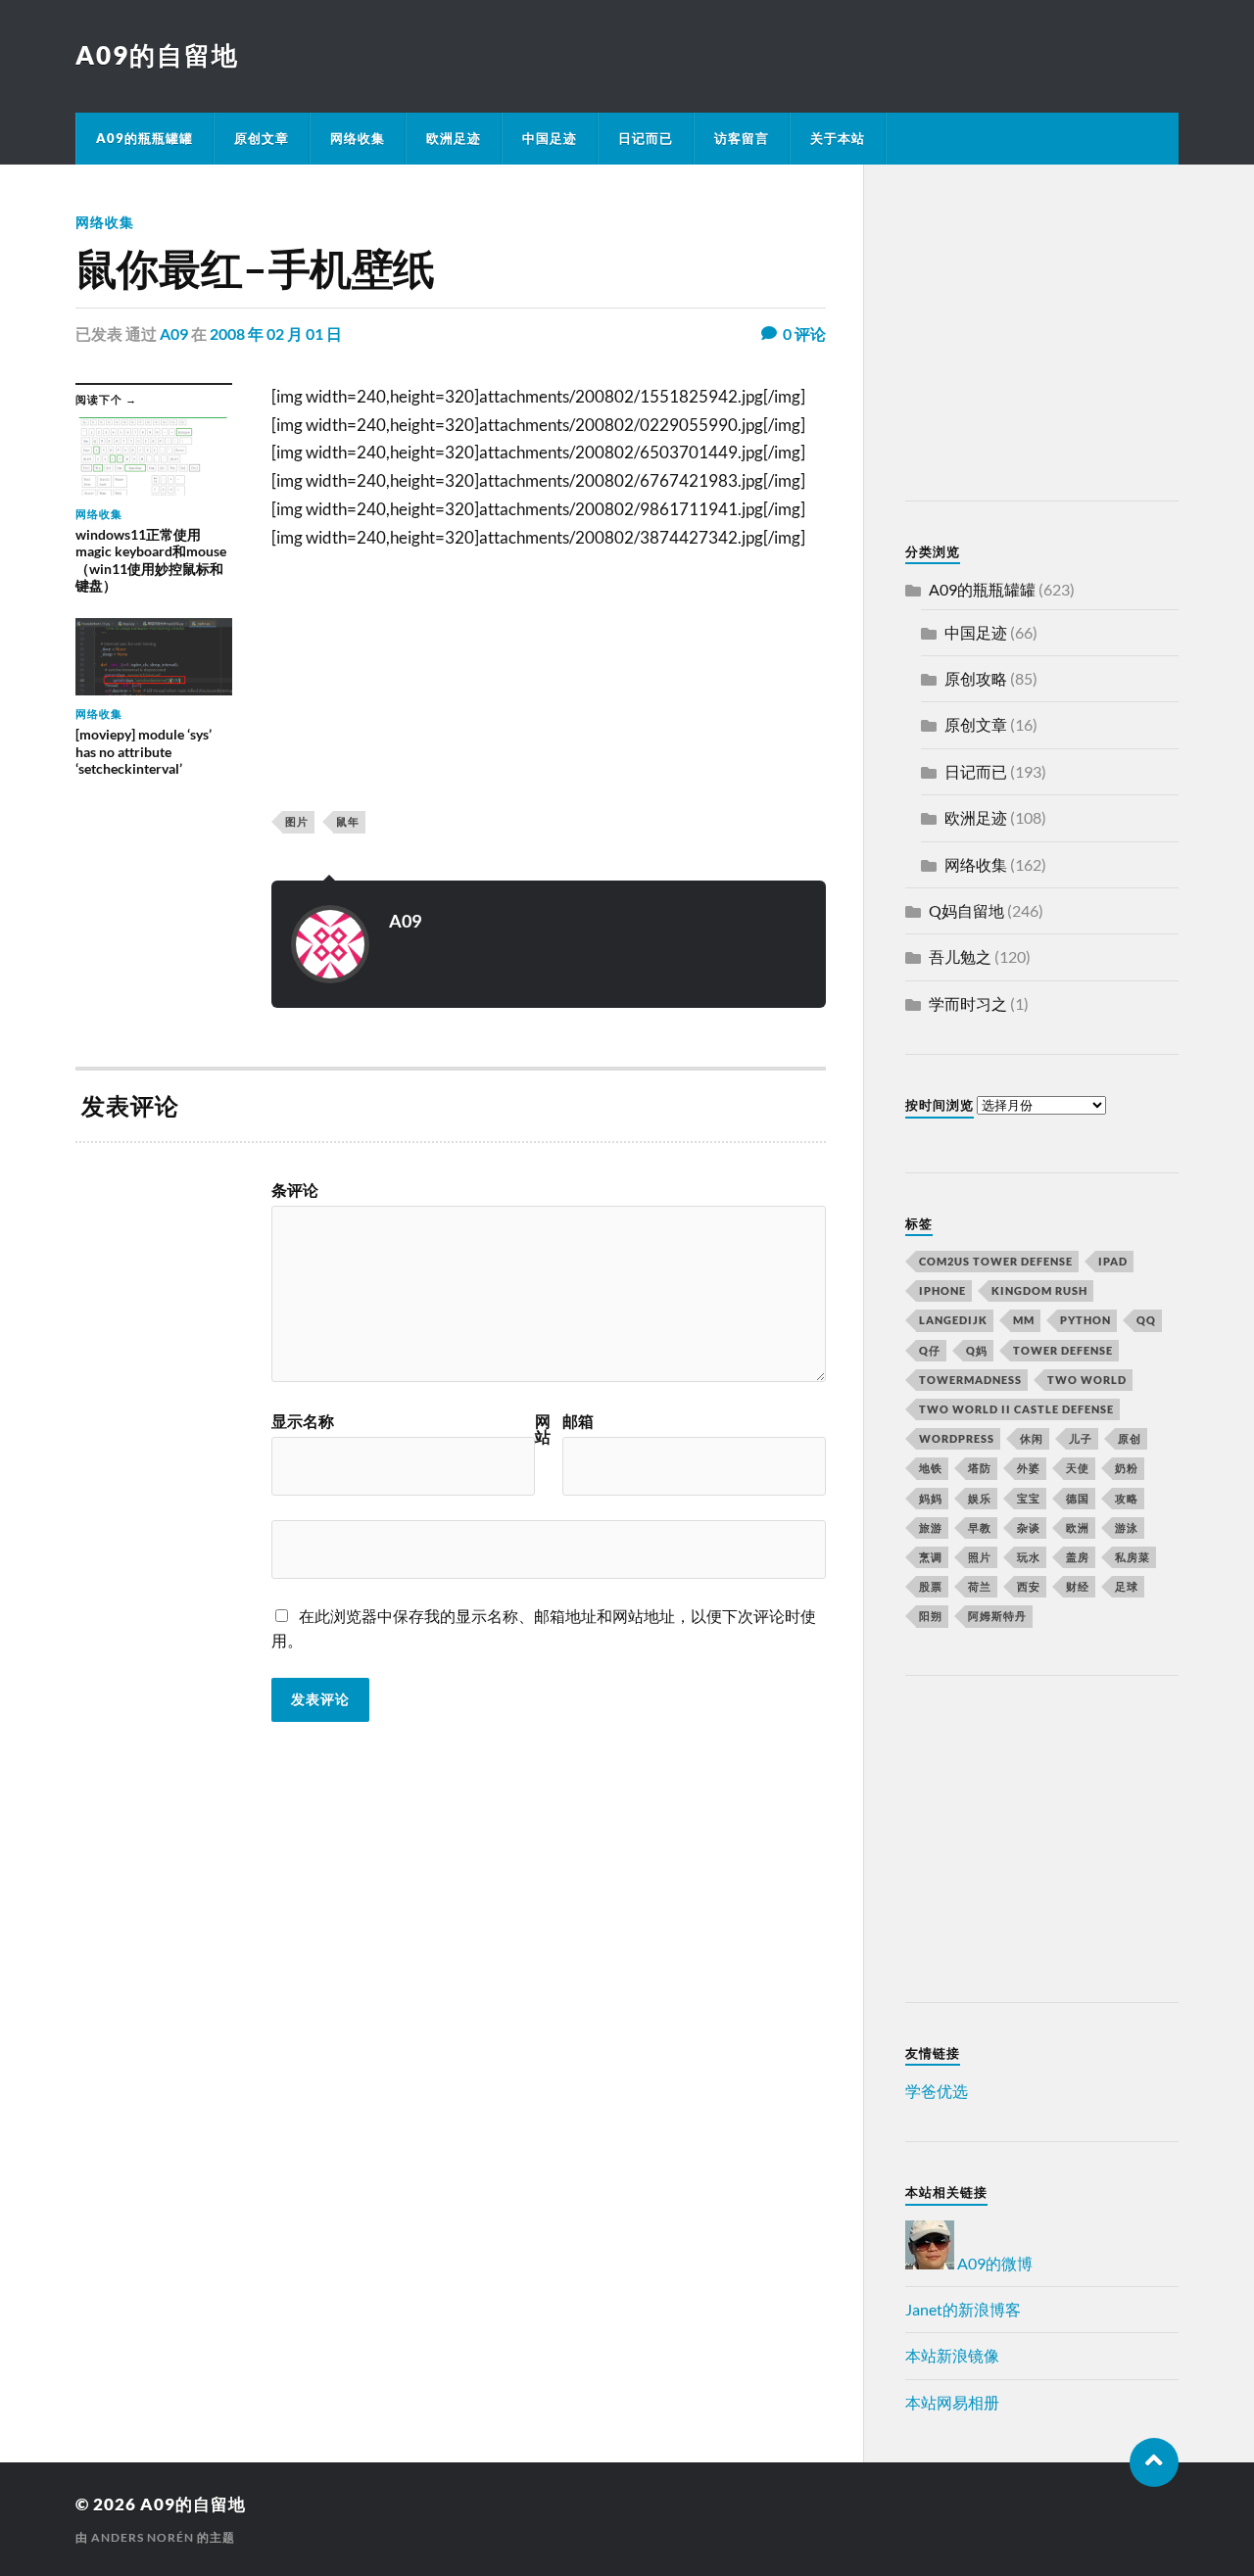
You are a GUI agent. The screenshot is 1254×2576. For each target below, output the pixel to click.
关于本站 (838, 138)
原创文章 (262, 138)
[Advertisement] (1028, 336)
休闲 (1032, 1438)
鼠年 (348, 821)
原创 (1130, 1438)
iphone (942, 1290)
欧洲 (1078, 1527)
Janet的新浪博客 (963, 2309)
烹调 (931, 1557)
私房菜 (1133, 1557)
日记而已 (646, 138)
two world (1087, 1380)
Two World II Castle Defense (1016, 1409)
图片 (297, 821)
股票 (931, 1586)
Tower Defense (1063, 1350)
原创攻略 (976, 678)
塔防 (980, 1468)
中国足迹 (550, 138)
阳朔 (931, 1616)
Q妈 (977, 1350)
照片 (980, 1557)
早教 (980, 1527)
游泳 (1127, 1527)
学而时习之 (968, 1003)
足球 (1127, 1586)
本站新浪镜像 (952, 2355)
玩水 (1029, 1557)
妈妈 (931, 1498)
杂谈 (1029, 1527)
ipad (1113, 1261)
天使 (1078, 1468)
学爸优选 (937, 2091)
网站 (543, 1429)
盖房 (1078, 1557)
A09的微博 (993, 2263)
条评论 (295, 1190)
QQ (1146, 1320)
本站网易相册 (952, 2402)
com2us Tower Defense (996, 1261)
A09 (174, 334)
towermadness (970, 1380)
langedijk (953, 1320)
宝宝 (1029, 1498)
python (1085, 1320)
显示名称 (303, 1421)
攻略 (1127, 1498)
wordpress (957, 1438)
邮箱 (578, 1421)
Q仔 (930, 1350)
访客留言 (742, 138)
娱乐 (980, 1498)
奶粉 (1127, 1468)
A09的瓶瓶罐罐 (145, 138)
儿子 (1081, 1438)
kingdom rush (1039, 1290)
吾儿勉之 (960, 956)
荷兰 (980, 1586)
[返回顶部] (1154, 2462)
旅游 (931, 1527)
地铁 (931, 1468)
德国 (1078, 1498)
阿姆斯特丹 (997, 1616)
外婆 (1029, 1468)
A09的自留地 (157, 55)
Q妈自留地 (966, 910)
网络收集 (358, 138)
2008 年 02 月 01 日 (276, 334)
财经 (1078, 1586)
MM (1024, 1320)
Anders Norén (143, 2537)
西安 (1029, 1586)
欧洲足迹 (454, 138)
